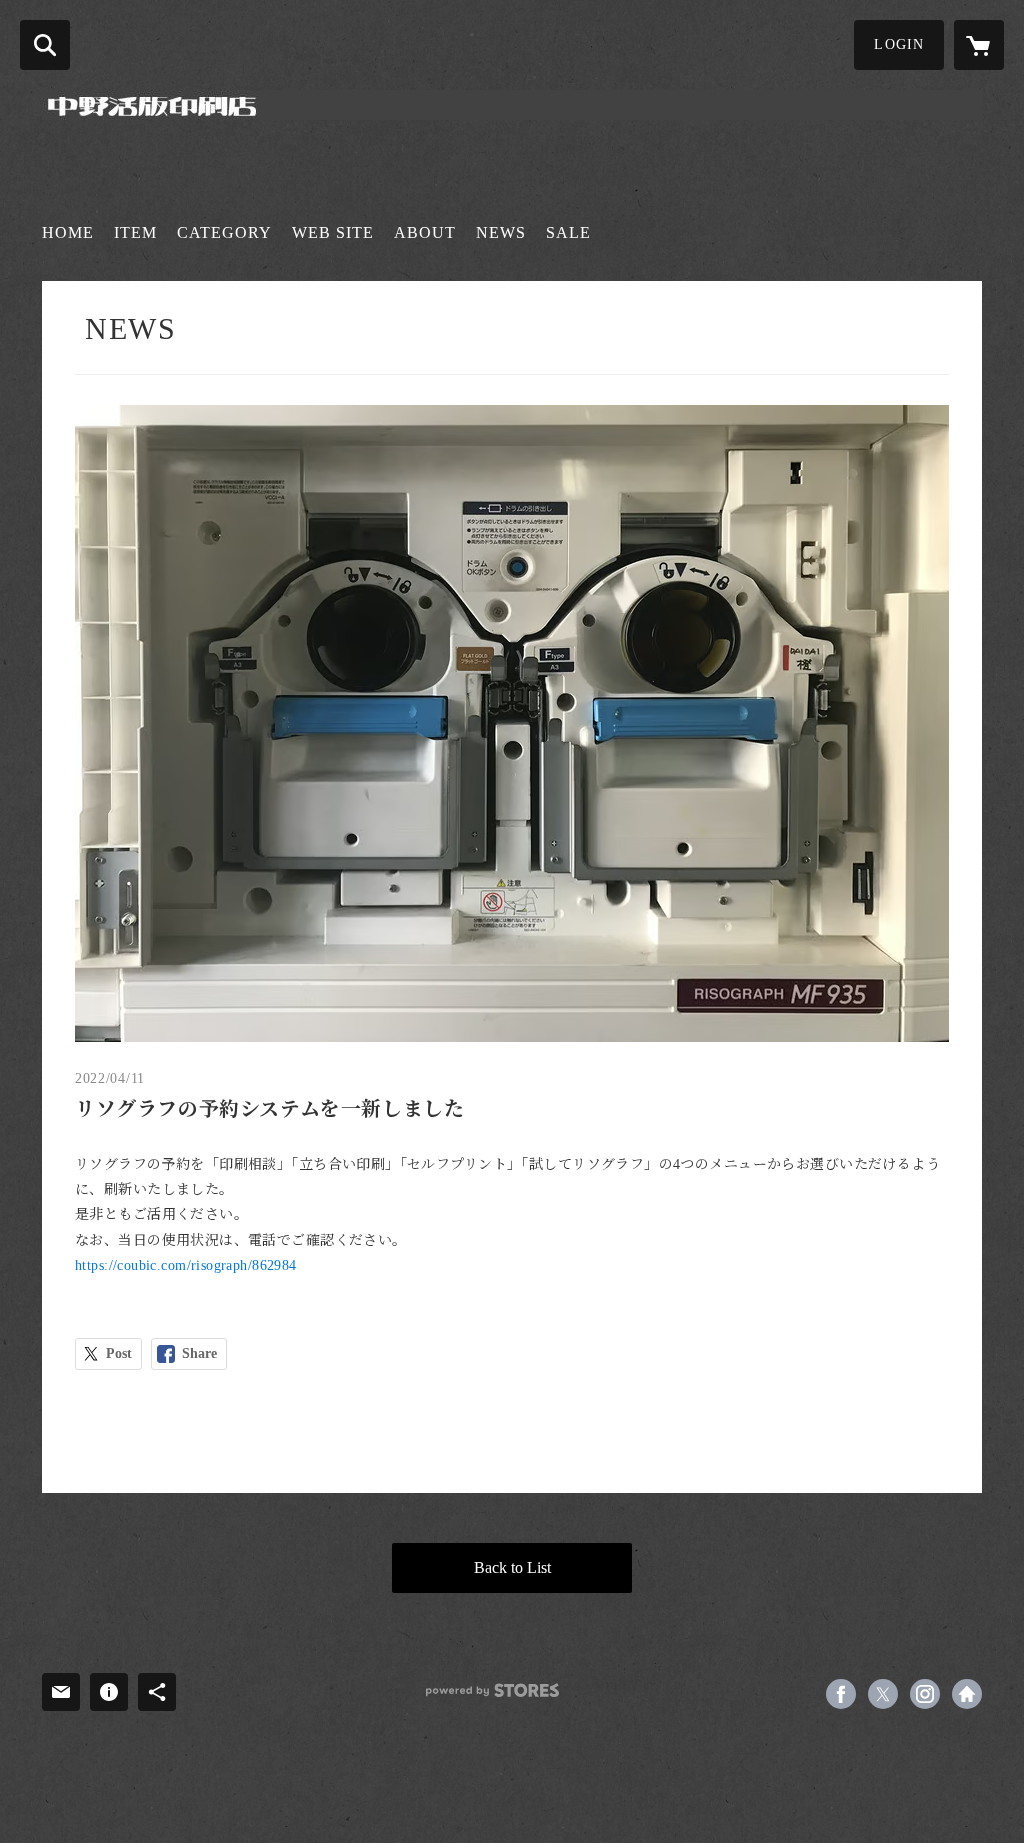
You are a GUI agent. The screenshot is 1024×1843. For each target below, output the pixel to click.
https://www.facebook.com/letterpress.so (841, 1694)
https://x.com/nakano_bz (883, 1694)
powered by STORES (492, 1690)
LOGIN (899, 44)
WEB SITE (333, 232)
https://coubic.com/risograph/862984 (186, 1265)
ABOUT (425, 232)
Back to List (512, 1567)
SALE (568, 232)
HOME (68, 232)
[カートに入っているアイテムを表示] (979, 45)
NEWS (501, 232)
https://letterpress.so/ (967, 1694)
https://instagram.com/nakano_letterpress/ (925, 1694)
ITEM (135, 232)
